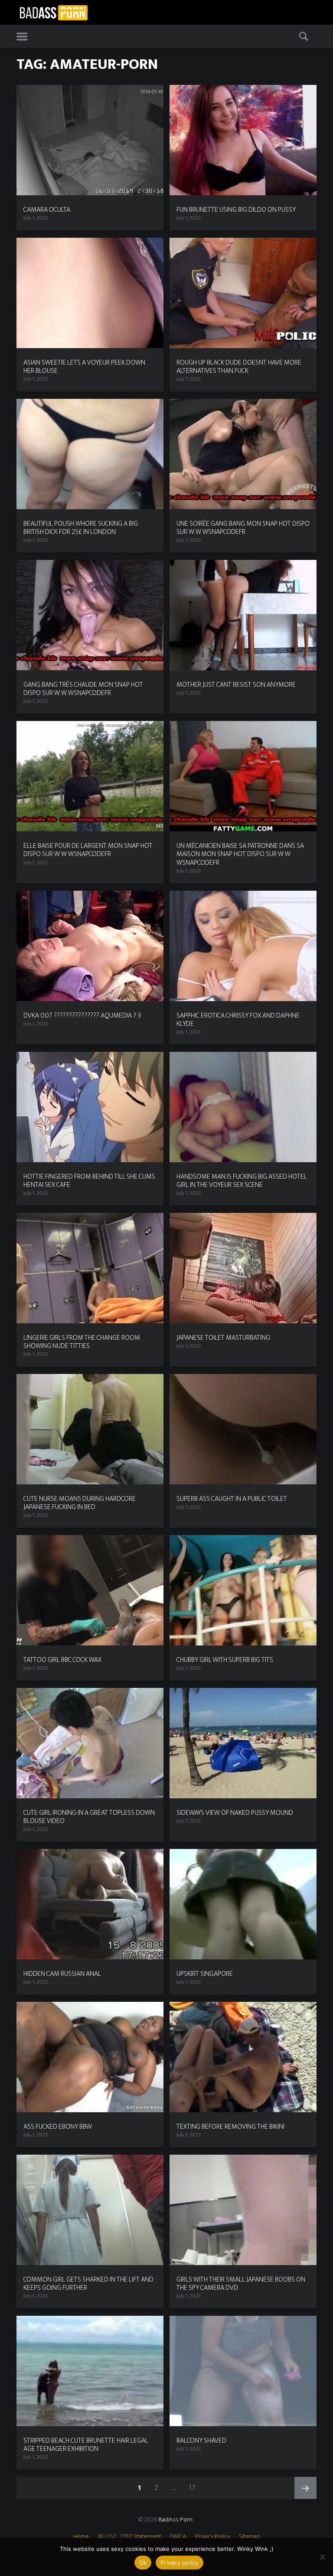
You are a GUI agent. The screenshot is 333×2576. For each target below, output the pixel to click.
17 (195, 2487)
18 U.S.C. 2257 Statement (129, 2536)
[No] (322, 2557)
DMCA (178, 2536)
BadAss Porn (176, 2519)
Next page (305, 2488)
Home (81, 2536)
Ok (143, 2563)
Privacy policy (180, 2563)
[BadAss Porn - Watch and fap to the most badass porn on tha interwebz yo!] (54, 12)
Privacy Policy (212, 2536)
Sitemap (249, 2536)
